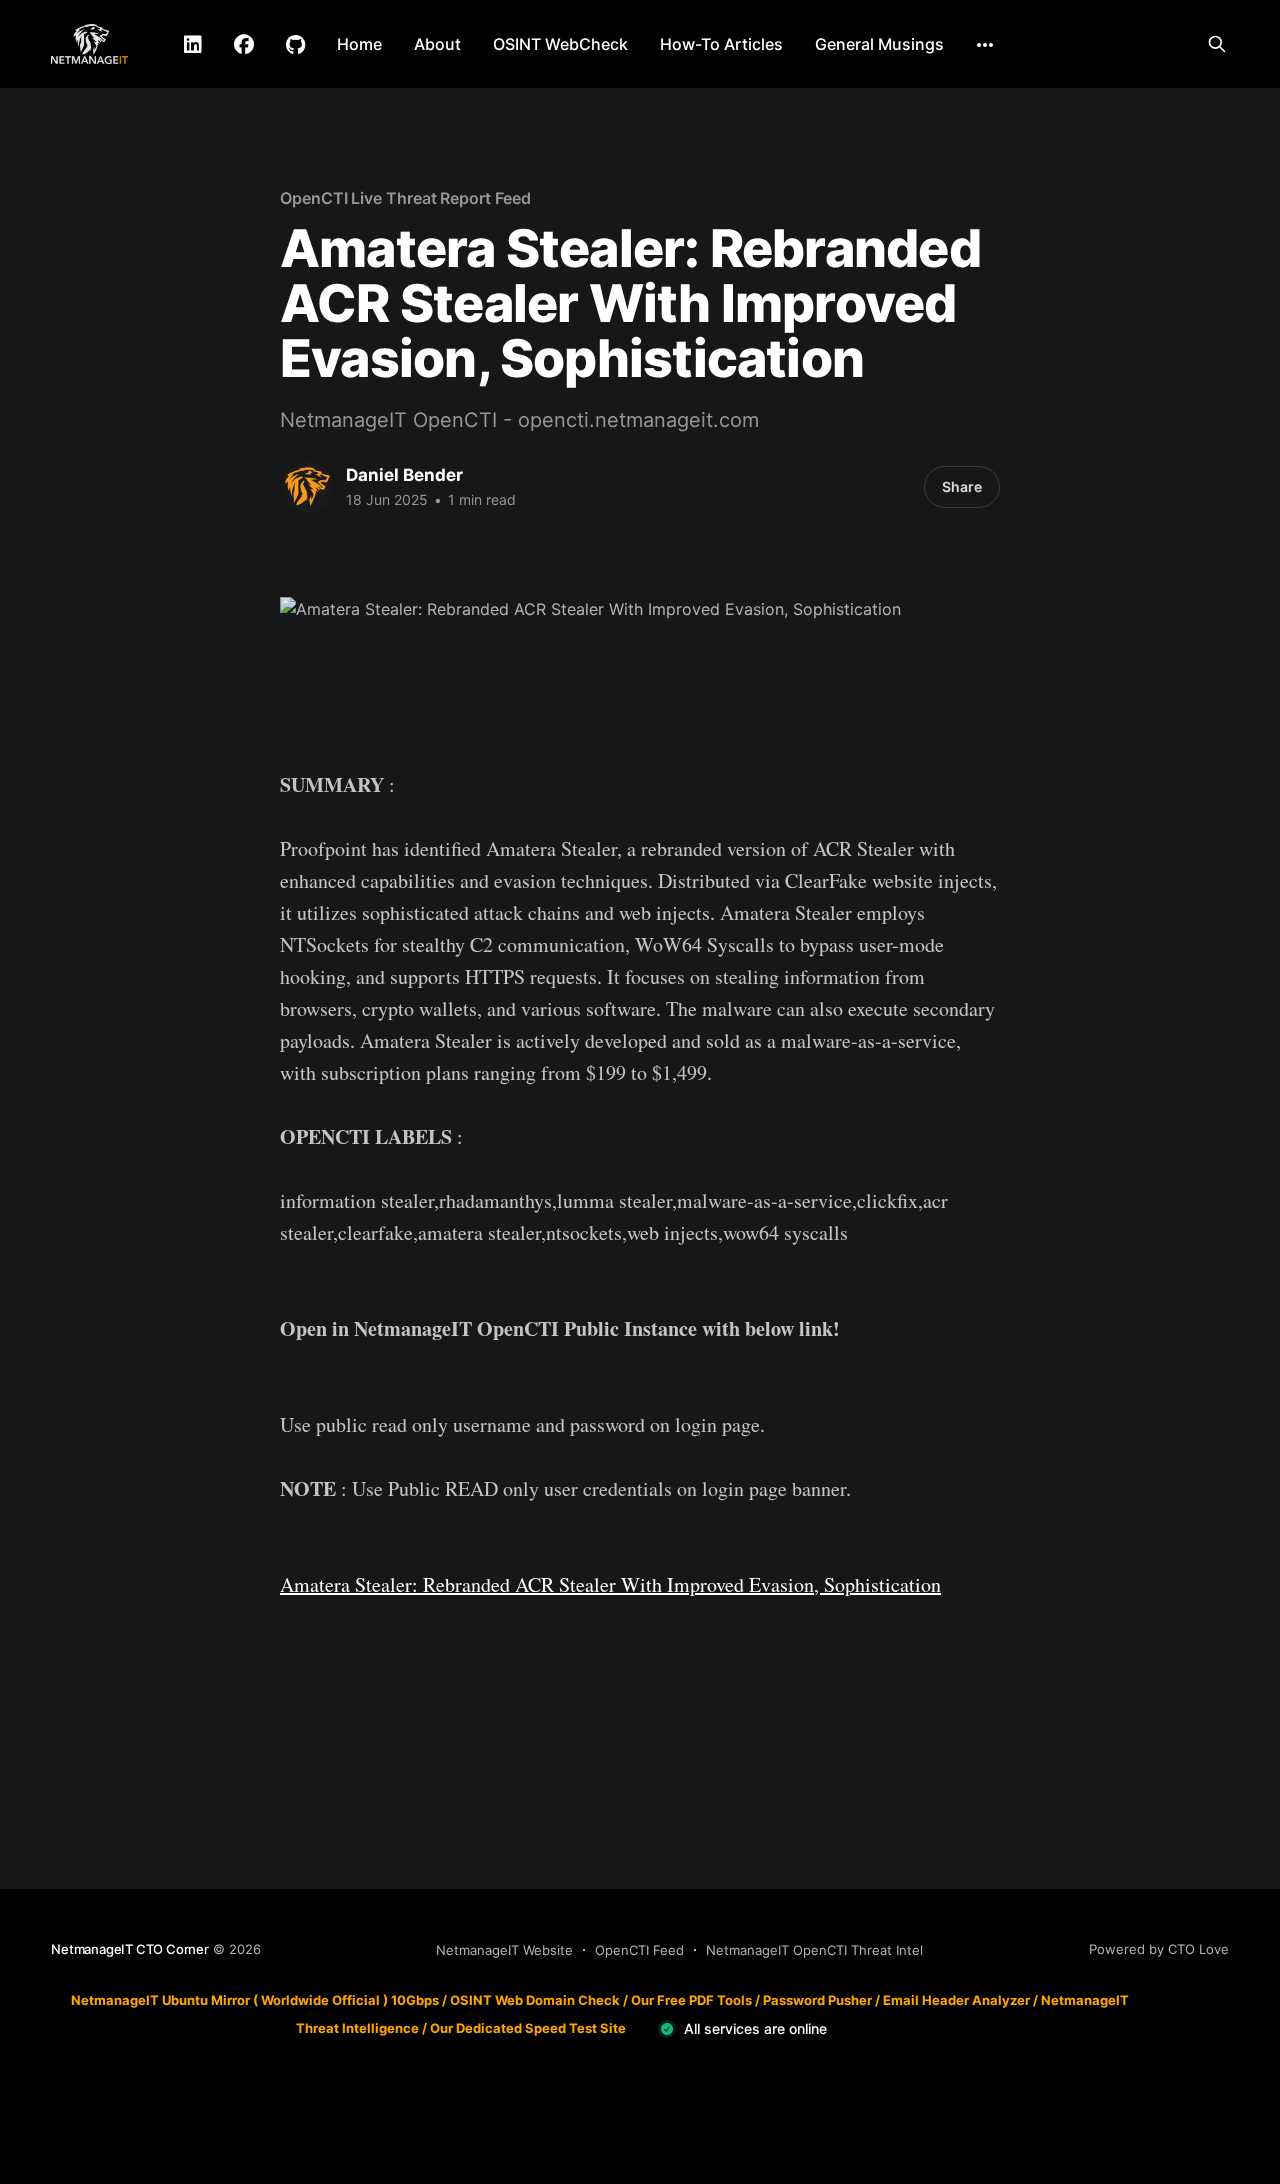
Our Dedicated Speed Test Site (528, 2028)
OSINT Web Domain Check (535, 2000)
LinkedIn (193, 45)
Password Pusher (817, 2000)
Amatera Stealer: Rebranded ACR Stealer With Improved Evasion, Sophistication (610, 1584)
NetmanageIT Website (504, 1950)
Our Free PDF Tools (691, 2000)
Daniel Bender (404, 475)
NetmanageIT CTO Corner (130, 1949)
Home (359, 44)
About (437, 44)
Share (962, 486)
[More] (985, 45)
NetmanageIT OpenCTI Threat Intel (814, 1950)
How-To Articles (721, 44)
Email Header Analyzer (956, 2000)
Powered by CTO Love (1159, 1949)
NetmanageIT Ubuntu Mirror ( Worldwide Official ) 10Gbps (255, 2000)
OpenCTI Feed (639, 1950)
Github (295, 45)
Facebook (244, 45)
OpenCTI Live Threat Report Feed (405, 198)
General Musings (879, 44)
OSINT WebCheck (560, 44)
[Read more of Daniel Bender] (308, 487)
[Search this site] (1217, 44)
